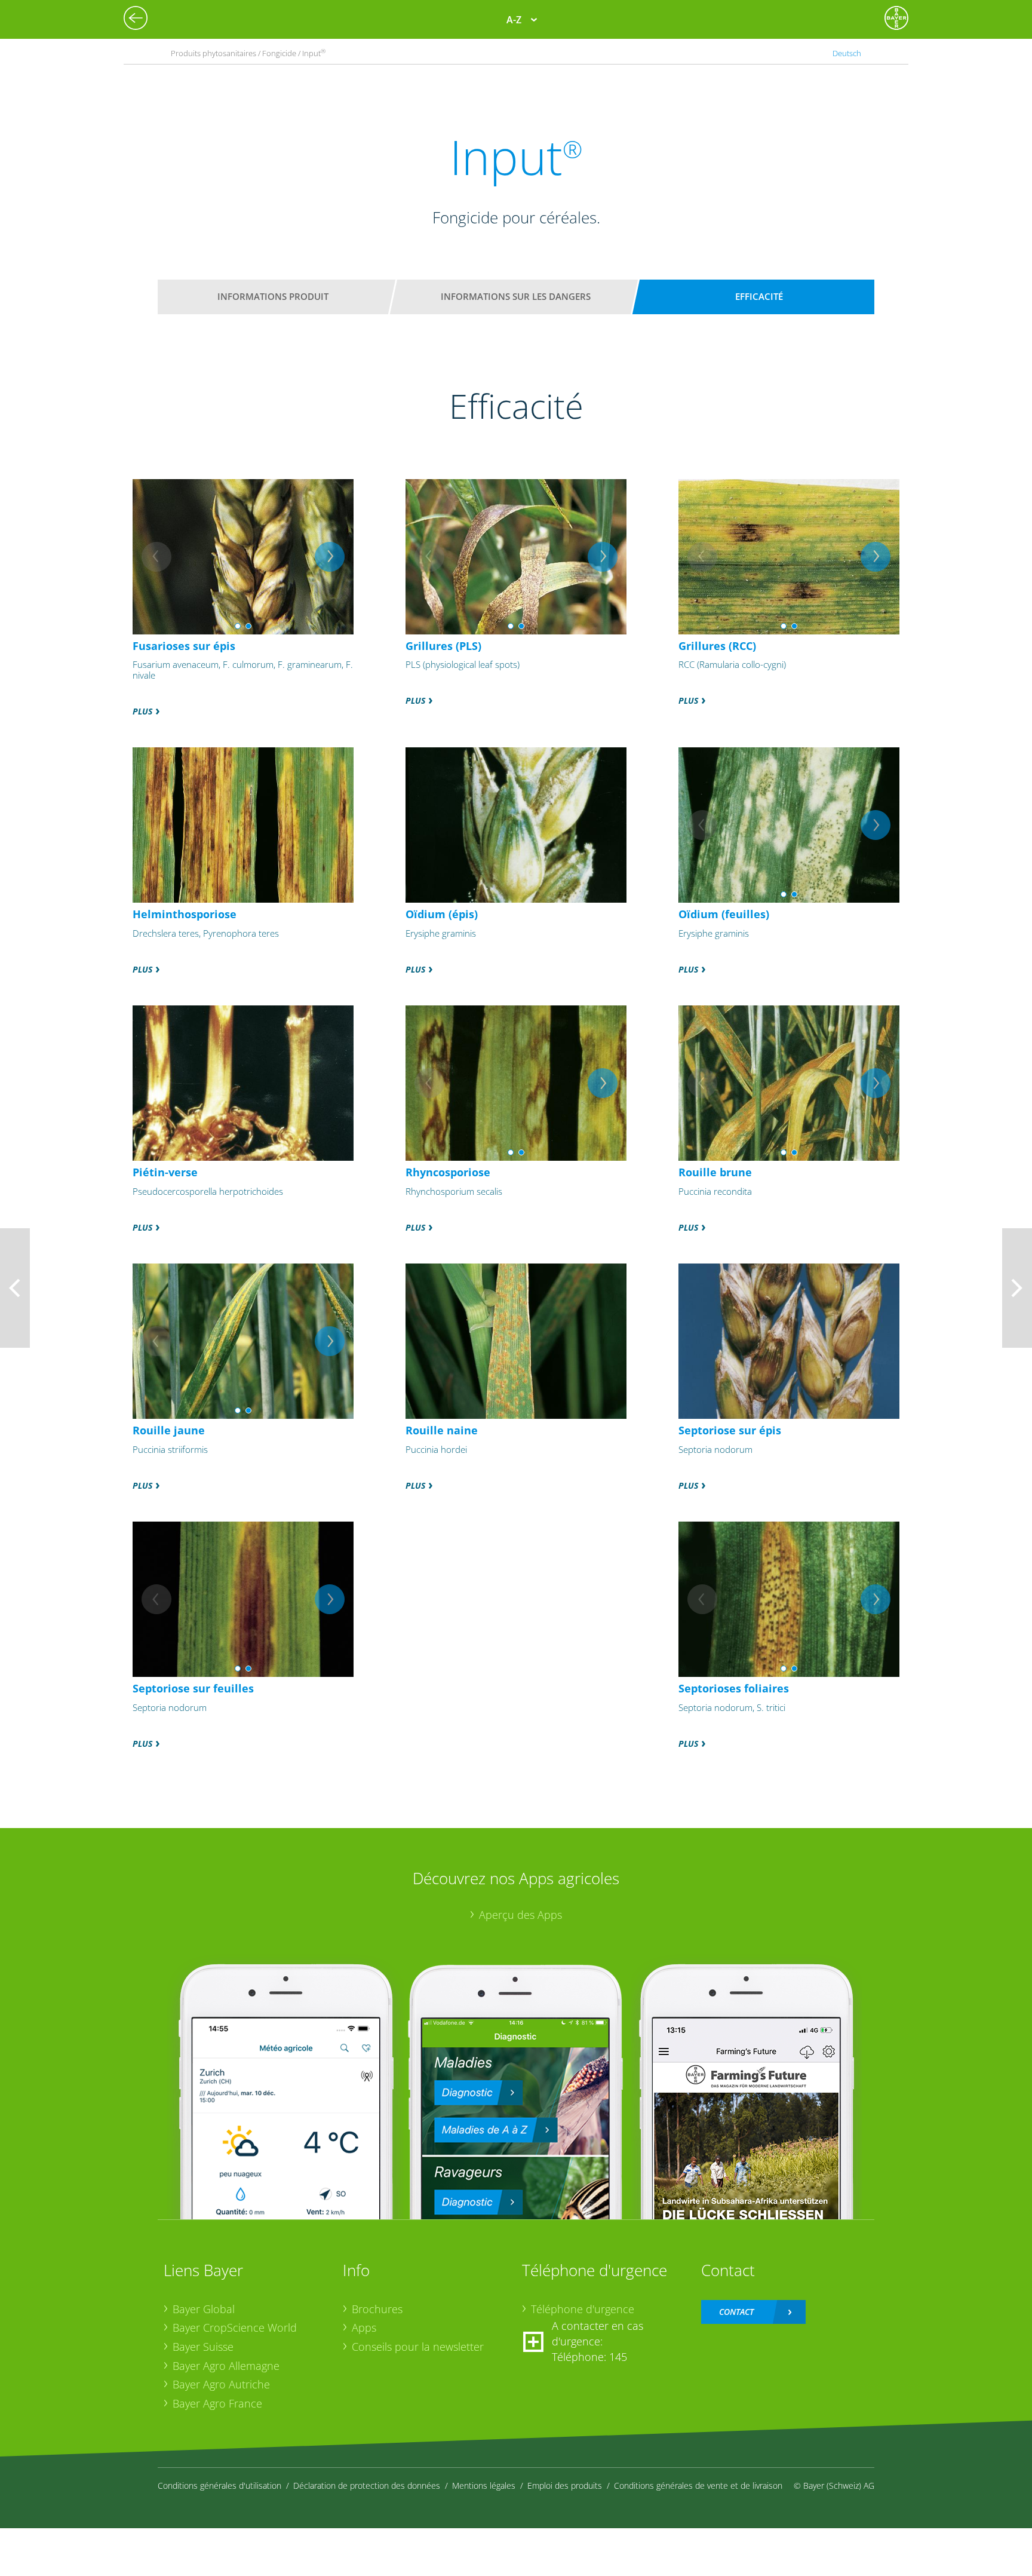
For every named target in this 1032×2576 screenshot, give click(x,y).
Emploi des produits (565, 2485)
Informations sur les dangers (516, 296)
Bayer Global (204, 2309)
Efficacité (759, 296)
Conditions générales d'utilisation (219, 2485)
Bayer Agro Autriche (221, 2384)
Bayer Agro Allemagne (226, 2366)
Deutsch (847, 53)
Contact (736, 2312)
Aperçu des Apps (520, 1915)
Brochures (377, 2309)
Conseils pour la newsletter (418, 2347)
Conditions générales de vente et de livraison (698, 2485)
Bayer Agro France (217, 2403)
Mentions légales (484, 2485)
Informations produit (273, 296)
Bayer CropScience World (235, 2327)
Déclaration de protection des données (367, 2485)
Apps (364, 2327)
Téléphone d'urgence (583, 2309)
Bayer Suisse (203, 2347)
